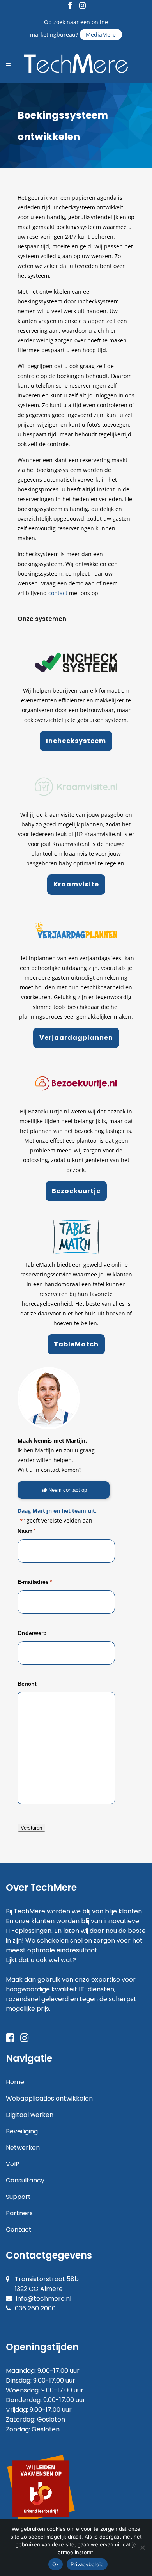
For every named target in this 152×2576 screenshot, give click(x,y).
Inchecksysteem (76, 741)
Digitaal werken (30, 2115)
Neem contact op (68, 1490)
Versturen (31, 1828)
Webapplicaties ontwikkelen (49, 2098)
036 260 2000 (35, 2308)
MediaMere (101, 35)
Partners (19, 2213)
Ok (56, 2564)
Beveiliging (22, 2131)
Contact (19, 2229)
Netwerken (23, 2148)
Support (18, 2197)
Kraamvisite (76, 884)
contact (58, 593)
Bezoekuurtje (76, 1191)
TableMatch (76, 1344)
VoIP (13, 2164)
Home (15, 2082)
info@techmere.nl (44, 2299)
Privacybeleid (87, 2564)
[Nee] (142, 2548)
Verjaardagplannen (76, 1038)
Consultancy (25, 2180)
